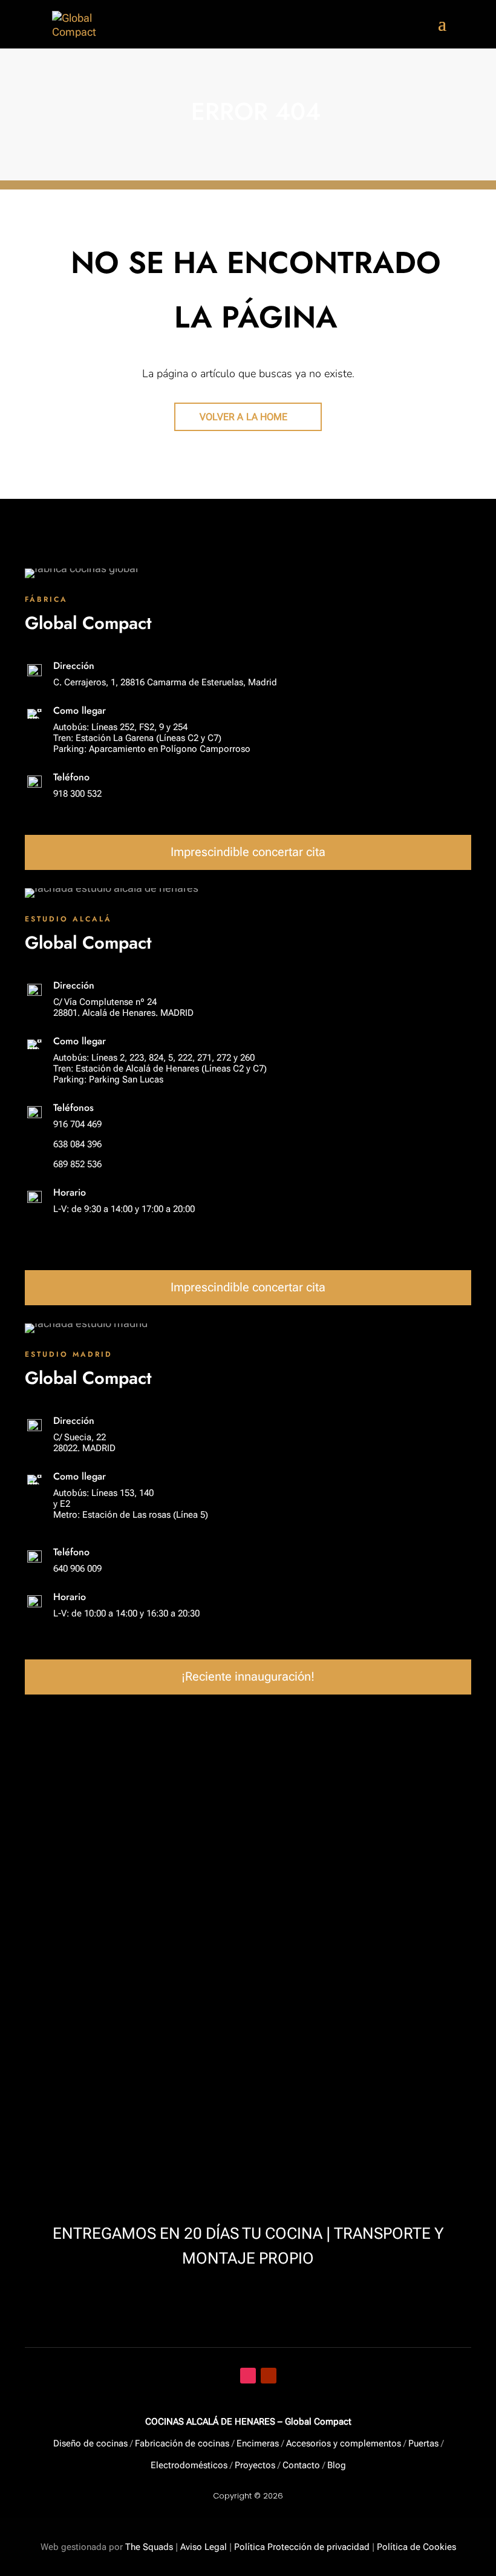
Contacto (301, 2465)
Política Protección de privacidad (302, 2547)
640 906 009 (77, 1569)
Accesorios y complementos (344, 2443)
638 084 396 (77, 1144)
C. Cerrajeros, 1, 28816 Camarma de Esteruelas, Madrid (165, 682)
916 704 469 (77, 1124)
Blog (337, 2465)
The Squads (148, 2547)
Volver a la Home (244, 417)
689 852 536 (77, 1164)
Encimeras (258, 2443)
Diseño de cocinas (90, 2443)
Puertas (423, 2443)
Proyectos (255, 2465)
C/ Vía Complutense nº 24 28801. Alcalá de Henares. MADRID (123, 1007)
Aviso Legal (204, 2547)
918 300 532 (77, 794)
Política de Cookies (416, 2547)
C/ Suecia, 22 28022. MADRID (84, 1443)
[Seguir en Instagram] (248, 2376)
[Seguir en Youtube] (269, 2376)
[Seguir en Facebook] (227, 2376)
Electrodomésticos (189, 2465)
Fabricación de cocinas (182, 2443)
